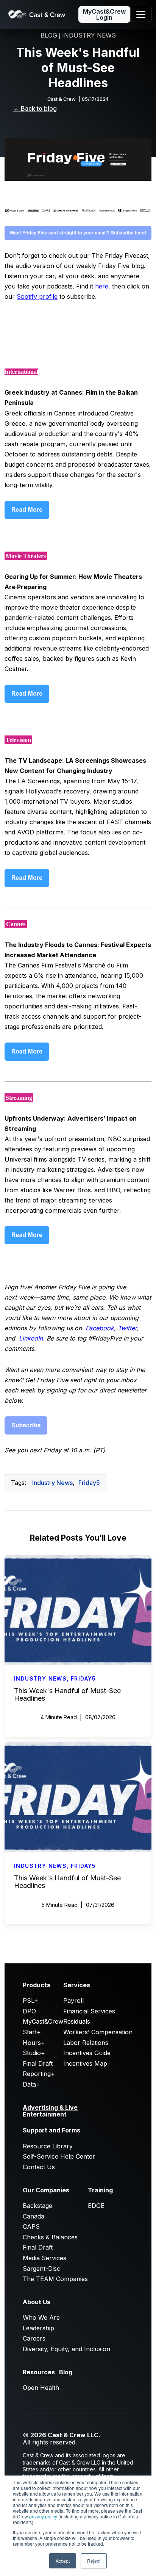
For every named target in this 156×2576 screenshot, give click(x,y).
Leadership (38, 2328)
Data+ (31, 2084)
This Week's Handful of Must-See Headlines (67, 1694)
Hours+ (34, 2043)
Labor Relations (86, 2043)
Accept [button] (63, 2561)
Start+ (32, 2032)
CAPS (31, 2226)
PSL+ (30, 2001)
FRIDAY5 (83, 1678)
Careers (34, 2338)
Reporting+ (39, 2074)
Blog (66, 2372)
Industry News (52, 1483)
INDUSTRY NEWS (89, 35)
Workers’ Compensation (98, 2032)
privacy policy (43, 2516)
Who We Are (41, 2317)
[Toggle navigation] (141, 14)
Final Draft (38, 2063)
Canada (34, 2216)
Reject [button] (94, 2561)
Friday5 (89, 1483)
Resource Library (48, 2146)
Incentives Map (85, 2063)
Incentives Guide (87, 2053)
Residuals (77, 2021)
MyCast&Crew (43, 2021)
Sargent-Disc (41, 2269)
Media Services (44, 2258)
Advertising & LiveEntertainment (50, 2111)
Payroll (73, 2001)
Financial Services (89, 2011)
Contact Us (39, 2167)
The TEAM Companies (55, 2279)
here (102, 286)
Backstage (37, 2206)
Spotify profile (37, 296)
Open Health (41, 2388)
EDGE (96, 2206)
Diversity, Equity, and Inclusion (66, 2349)
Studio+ (34, 2053)
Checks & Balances (50, 2237)
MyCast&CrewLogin (104, 14)
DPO (29, 2011)
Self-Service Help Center (59, 2156)
